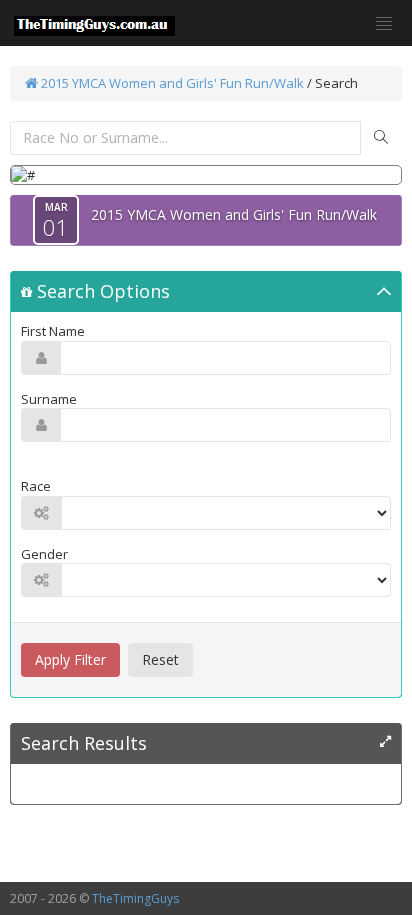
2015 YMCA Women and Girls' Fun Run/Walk (171, 83)
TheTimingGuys (135, 898)
